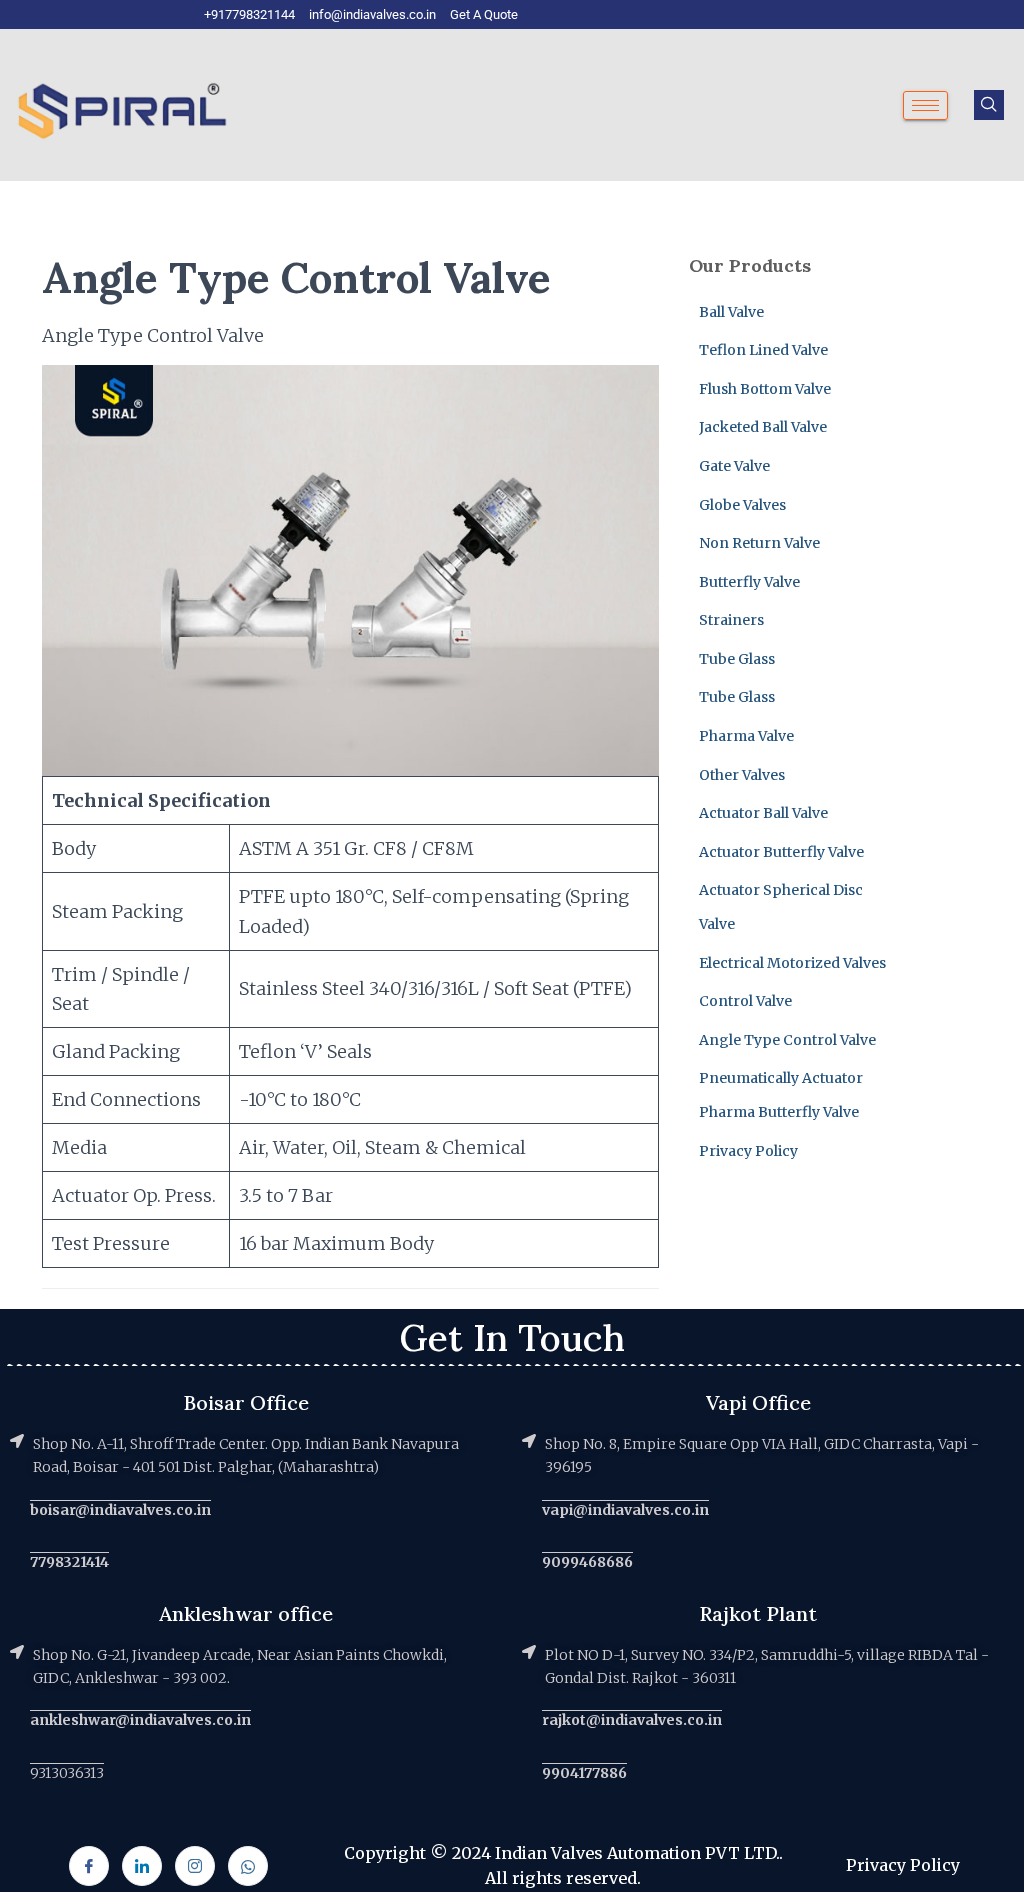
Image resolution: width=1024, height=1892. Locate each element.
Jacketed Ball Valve (763, 427)
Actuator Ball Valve (763, 813)
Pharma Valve (746, 736)
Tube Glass (737, 659)
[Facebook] (89, 1866)
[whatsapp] (248, 1866)
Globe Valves (742, 505)
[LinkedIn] (142, 1866)
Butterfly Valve (749, 582)
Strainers (731, 620)
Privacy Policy (748, 1151)
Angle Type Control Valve (787, 1040)
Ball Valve (731, 312)
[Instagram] (195, 1866)
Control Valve (745, 1001)
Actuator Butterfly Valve (781, 852)
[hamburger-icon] (925, 105)
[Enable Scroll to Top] (984, 1852)
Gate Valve (734, 466)
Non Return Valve (759, 543)
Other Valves (742, 775)
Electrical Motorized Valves (792, 963)
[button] (989, 105)
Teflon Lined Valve (763, 350)
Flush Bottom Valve (765, 389)
